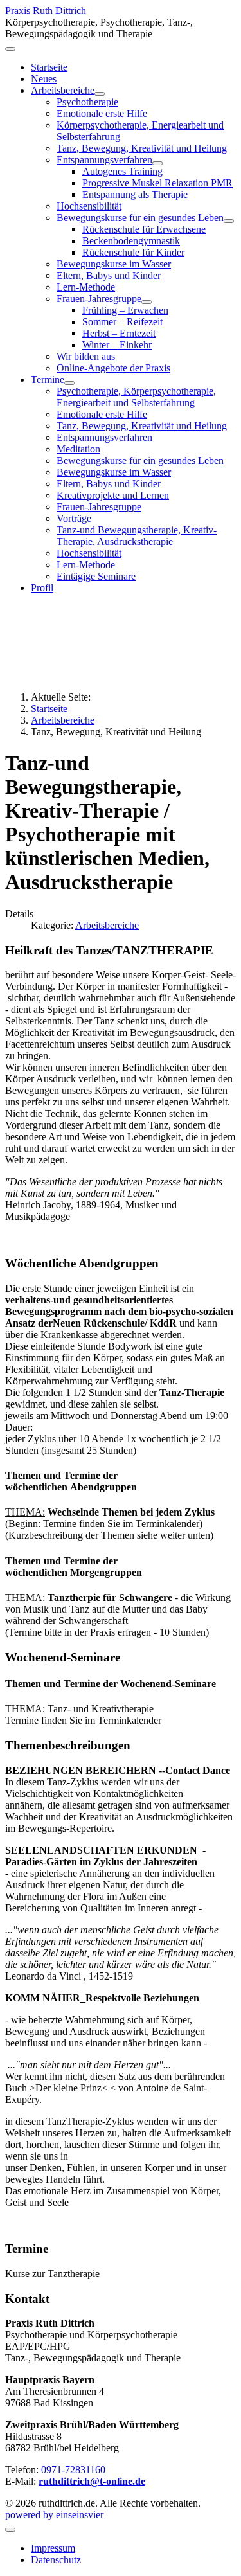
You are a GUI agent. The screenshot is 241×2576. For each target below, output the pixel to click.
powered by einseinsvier (54, 2515)
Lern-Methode (86, 287)
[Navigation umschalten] (10, 49)
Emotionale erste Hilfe (102, 113)
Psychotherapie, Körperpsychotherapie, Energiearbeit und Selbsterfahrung (136, 397)
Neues (44, 79)
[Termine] (69, 383)
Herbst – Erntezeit (119, 333)
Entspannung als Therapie (135, 194)
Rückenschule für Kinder (133, 252)
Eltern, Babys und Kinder (109, 275)
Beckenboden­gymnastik (131, 241)
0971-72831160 (73, 2470)
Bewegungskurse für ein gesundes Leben (140, 218)
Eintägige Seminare (96, 576)
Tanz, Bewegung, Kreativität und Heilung (142, 148)
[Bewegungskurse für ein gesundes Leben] (229, 221)
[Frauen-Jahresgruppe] (147, 302)
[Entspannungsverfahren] (157, 163)
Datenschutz (56, 2560)
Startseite (49, 67)
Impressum (53, 2548)
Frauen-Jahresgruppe (99, 299)
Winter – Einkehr (117, 345)
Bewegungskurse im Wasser (114, 264)
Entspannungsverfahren (104, 160)
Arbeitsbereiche (63, 90)
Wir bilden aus (86, 356)
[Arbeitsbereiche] (100, 94)
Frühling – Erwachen (125, 310)
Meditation (78, 449)
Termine (48, 380)
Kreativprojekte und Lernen (113, 495)
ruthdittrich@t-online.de (92, 2481)
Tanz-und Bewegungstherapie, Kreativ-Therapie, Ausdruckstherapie (137, 536)
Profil (42, 588)
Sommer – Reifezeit (122, 322)
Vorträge (74, 518)
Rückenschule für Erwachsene (144, 229)
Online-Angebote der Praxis (113, 368)
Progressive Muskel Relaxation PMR (157, 183)
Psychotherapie (87, 102)
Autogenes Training (122, 171)
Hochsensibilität (89, 206)
